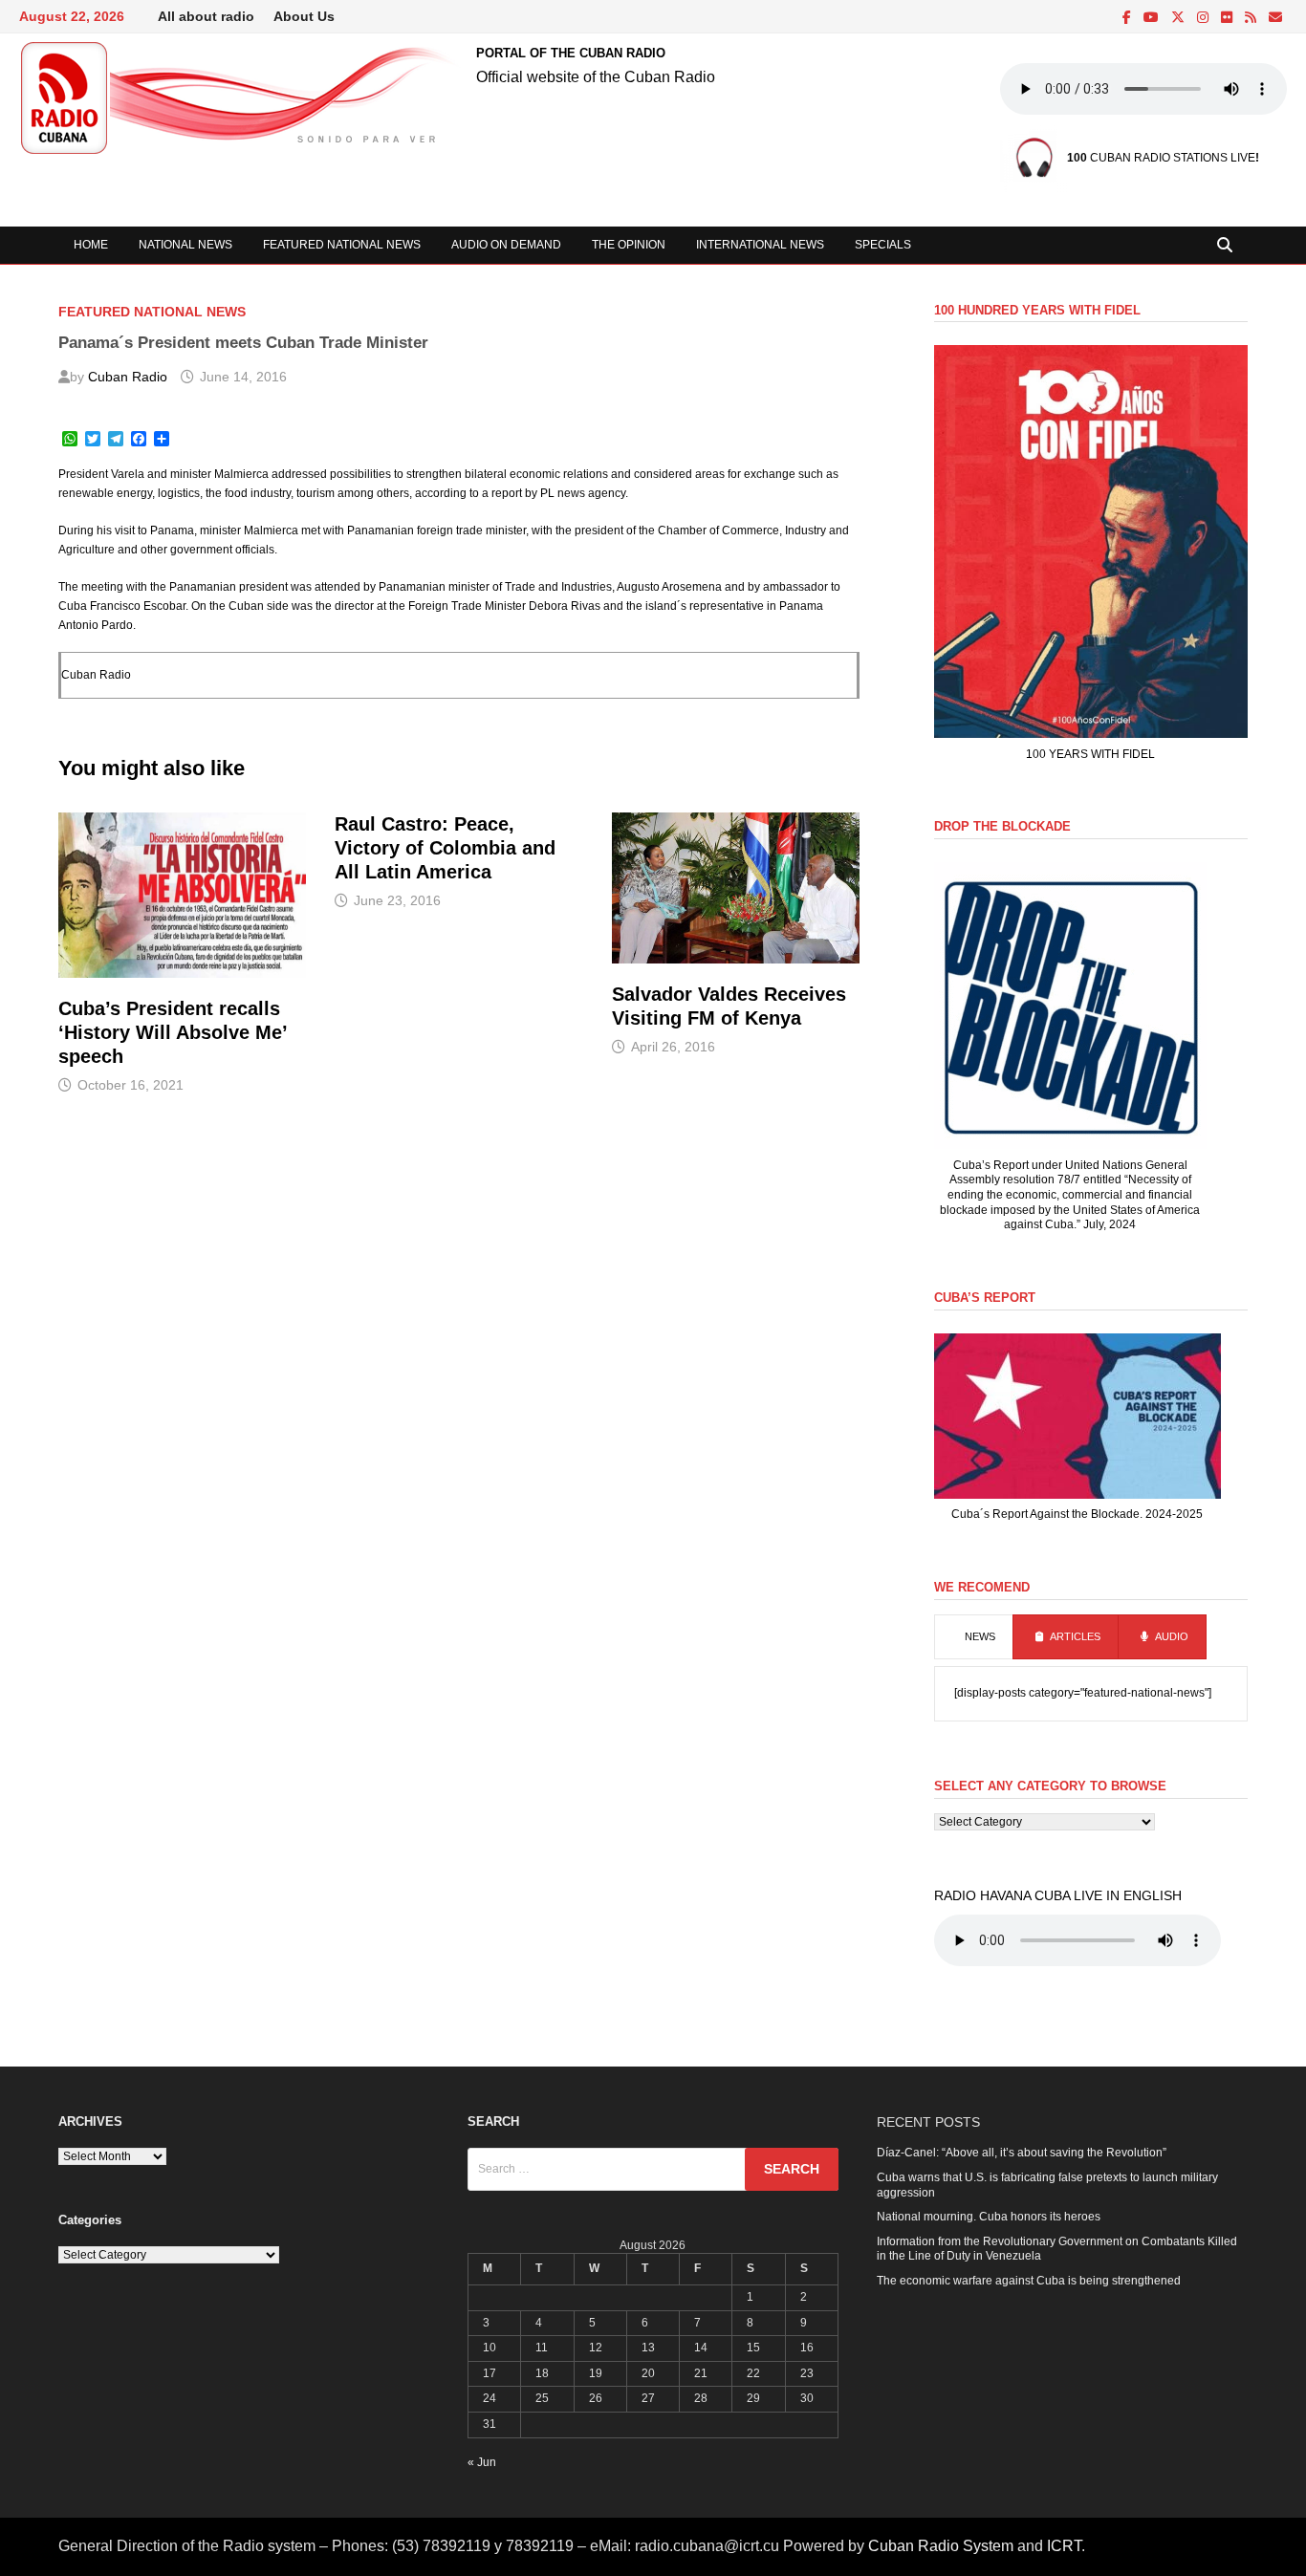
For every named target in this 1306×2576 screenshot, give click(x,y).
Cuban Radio (128, 377)
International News (760, 245)
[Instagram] (1204, 18)
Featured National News (342, 245)
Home (91, 245)
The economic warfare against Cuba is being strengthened (1029, 2281)
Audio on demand (506, 245)
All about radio (206, 16)
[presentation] (974, 1637)
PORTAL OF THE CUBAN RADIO (571, 53)
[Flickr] (1228, 18)
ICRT (1064, 2546)
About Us (304, 16)
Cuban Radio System (941, 2546)
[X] (1179, 18)
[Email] (1275, 18)
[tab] (974, 1637)
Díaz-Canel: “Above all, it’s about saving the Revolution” (1022, 2153)
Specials (883, 245)
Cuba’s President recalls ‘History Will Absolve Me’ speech (173, 1032)
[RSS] (1252, 18)
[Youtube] (1153, 18)
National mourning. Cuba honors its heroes (989, 2217)
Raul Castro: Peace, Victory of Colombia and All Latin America (445, 848)
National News (185, 245)
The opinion (629, 245)
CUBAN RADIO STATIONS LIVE (1161, 158)
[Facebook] (1128, 18)
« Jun (482, 2462)
